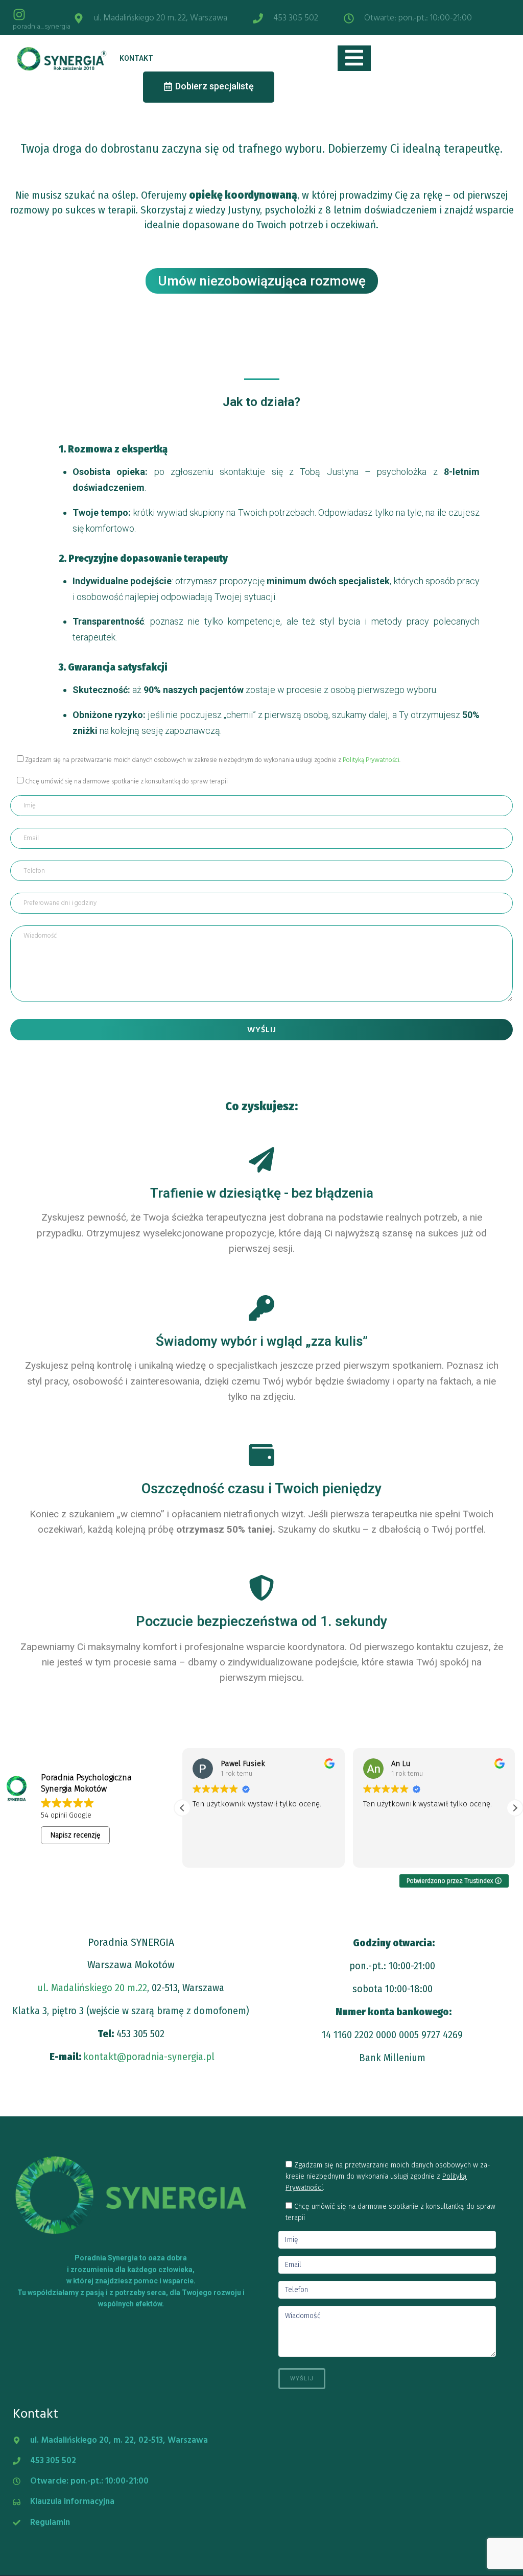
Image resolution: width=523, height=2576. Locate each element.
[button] (515, 1808)
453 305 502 (140, 2034)
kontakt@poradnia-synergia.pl (149, 2057)
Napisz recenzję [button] (76, 1835)
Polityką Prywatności (371, 760)
